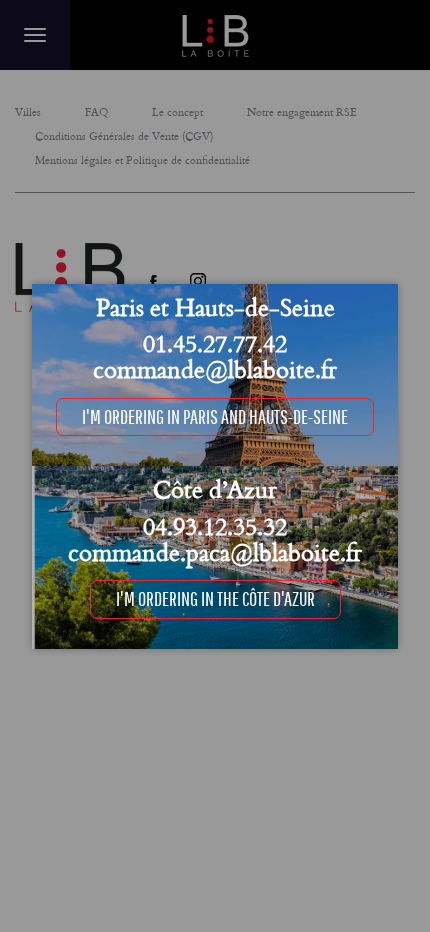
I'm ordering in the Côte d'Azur (215, 598)
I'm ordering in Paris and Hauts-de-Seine (215, 416)
